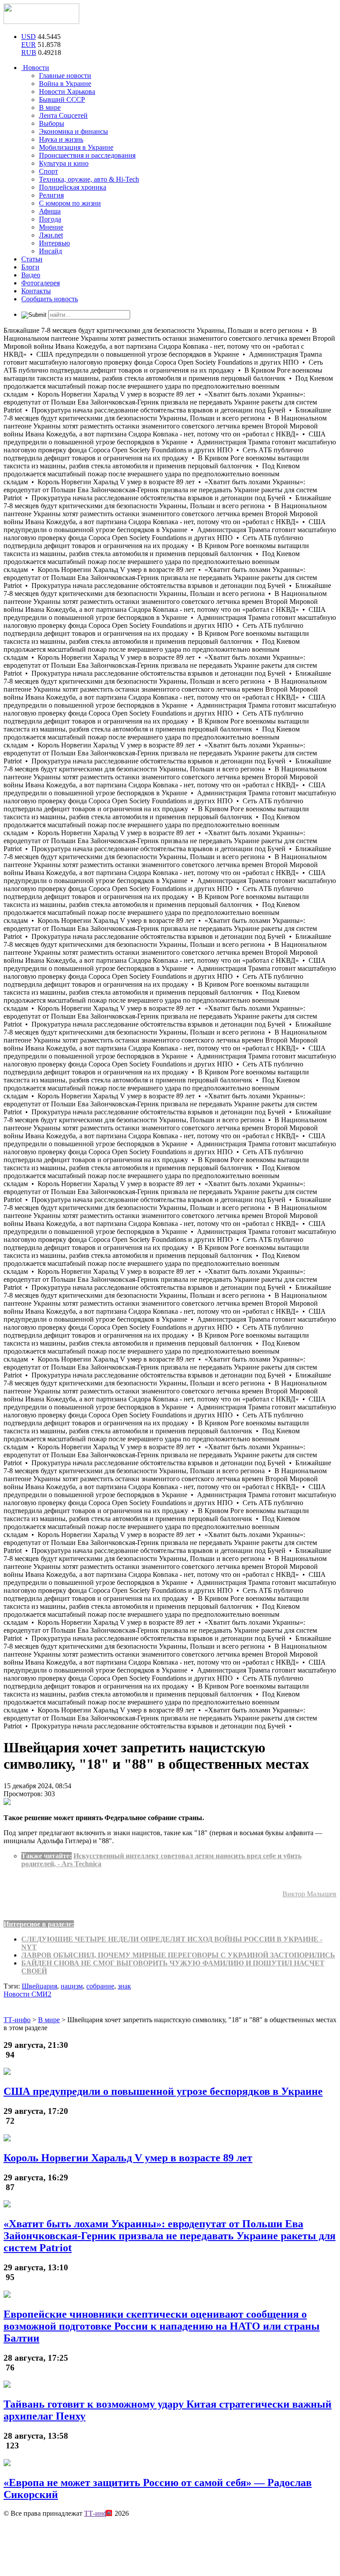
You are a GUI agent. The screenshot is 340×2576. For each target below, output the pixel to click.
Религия (51, 195)
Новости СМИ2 (27, 1994)
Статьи (32, 259)
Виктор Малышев (309, 1894)
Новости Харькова (67, 91)
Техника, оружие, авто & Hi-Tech (89, 179)
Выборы (52, 123)
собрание (100, 1986)
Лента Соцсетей (63, 115)
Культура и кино (64, 163)
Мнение (51, 227)
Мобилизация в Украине (76, 147)
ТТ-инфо (98, 2513)
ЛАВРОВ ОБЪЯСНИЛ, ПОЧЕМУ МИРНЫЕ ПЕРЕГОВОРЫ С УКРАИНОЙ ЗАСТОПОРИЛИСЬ (178, 1955)
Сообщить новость (50, 299)
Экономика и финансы (73, 131)
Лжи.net (51, 235)
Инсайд (50, 251)
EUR (29, 45)
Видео (31, 275)
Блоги (30, 267)
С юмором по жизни (70, 203)
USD (29, 37)
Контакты (36, 291)
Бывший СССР (62, 99)
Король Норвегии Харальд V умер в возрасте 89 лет (128, 2158)
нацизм (72, 1986)
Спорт (48, 171)
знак (124, 1986)
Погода (50, 219)
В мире (50, 107)
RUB (29, 53)
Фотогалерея (41, 283)
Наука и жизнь (61, 139)
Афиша (50, 211)
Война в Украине (65, 84)
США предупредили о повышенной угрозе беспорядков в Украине (163, 2091)
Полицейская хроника (73, 187)
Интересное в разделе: (39, 1924)
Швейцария (39, 1986)
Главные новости (65, 76)
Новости (35, 68)
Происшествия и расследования (87, 155)
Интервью (54, 243)
